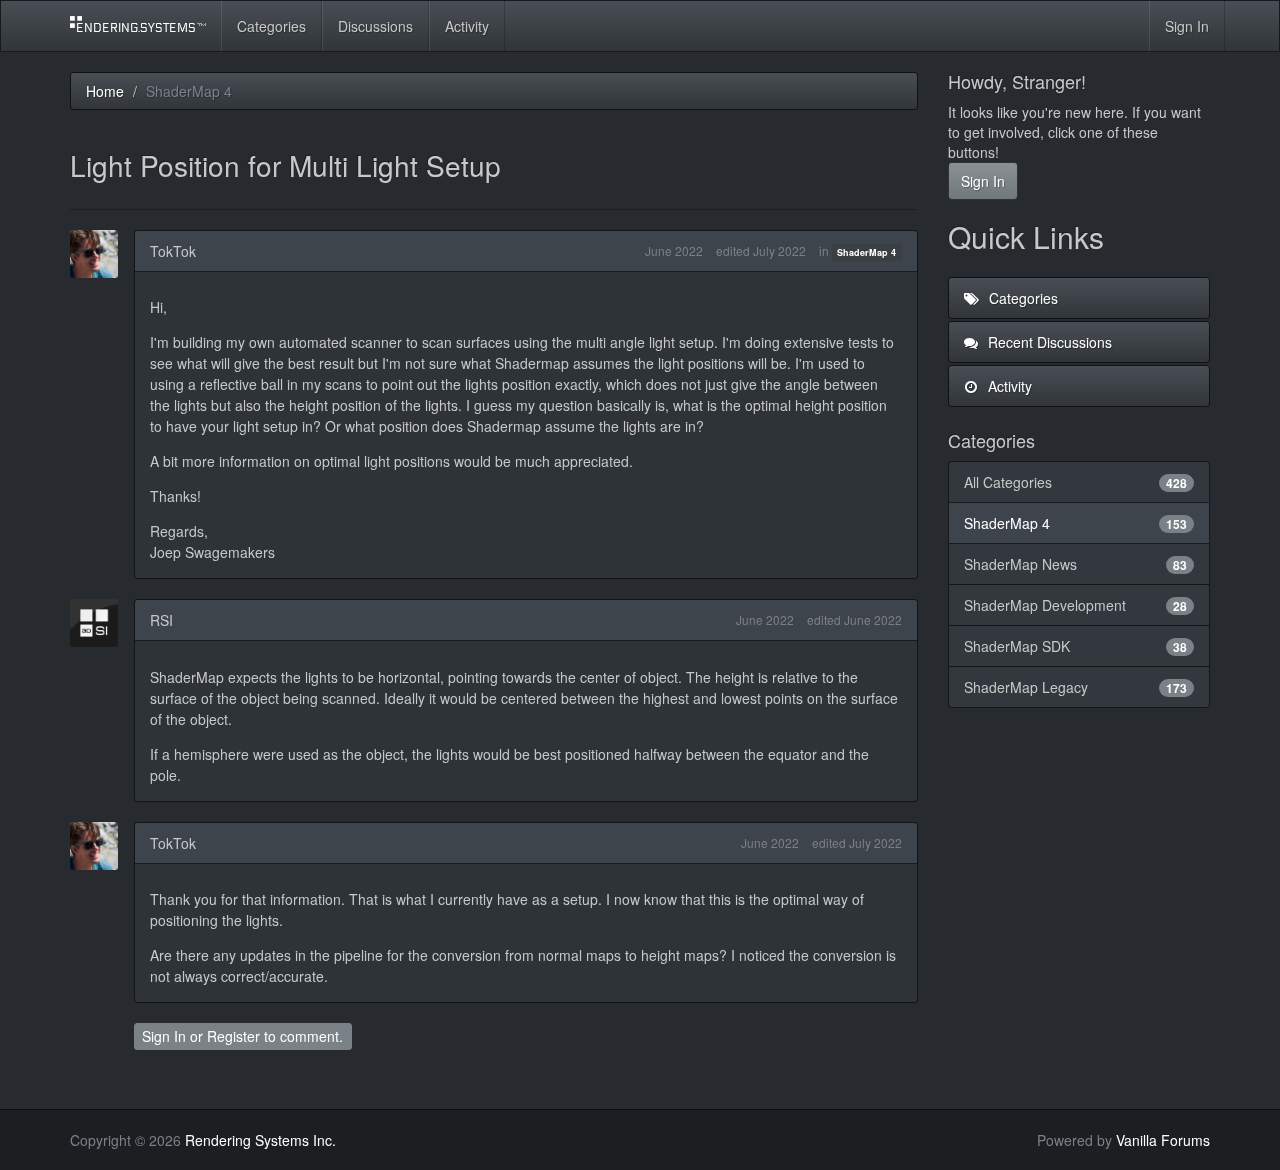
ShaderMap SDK (1076, 646)
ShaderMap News (1076, 564)
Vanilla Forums (1163, 1140)
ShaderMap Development (1076, 605)
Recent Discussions (1048, 342)
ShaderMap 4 (866, 252)
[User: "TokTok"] (100, 254)
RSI (161, 620)
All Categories (1076, 482)
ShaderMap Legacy (1076, 687)
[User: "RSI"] (100, 623)
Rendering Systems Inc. (260, 1140)
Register (233, 1036)
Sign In (1187, 26)
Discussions (375, 26)
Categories (271, 26)
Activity (467, 26)
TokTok (173, 251)
